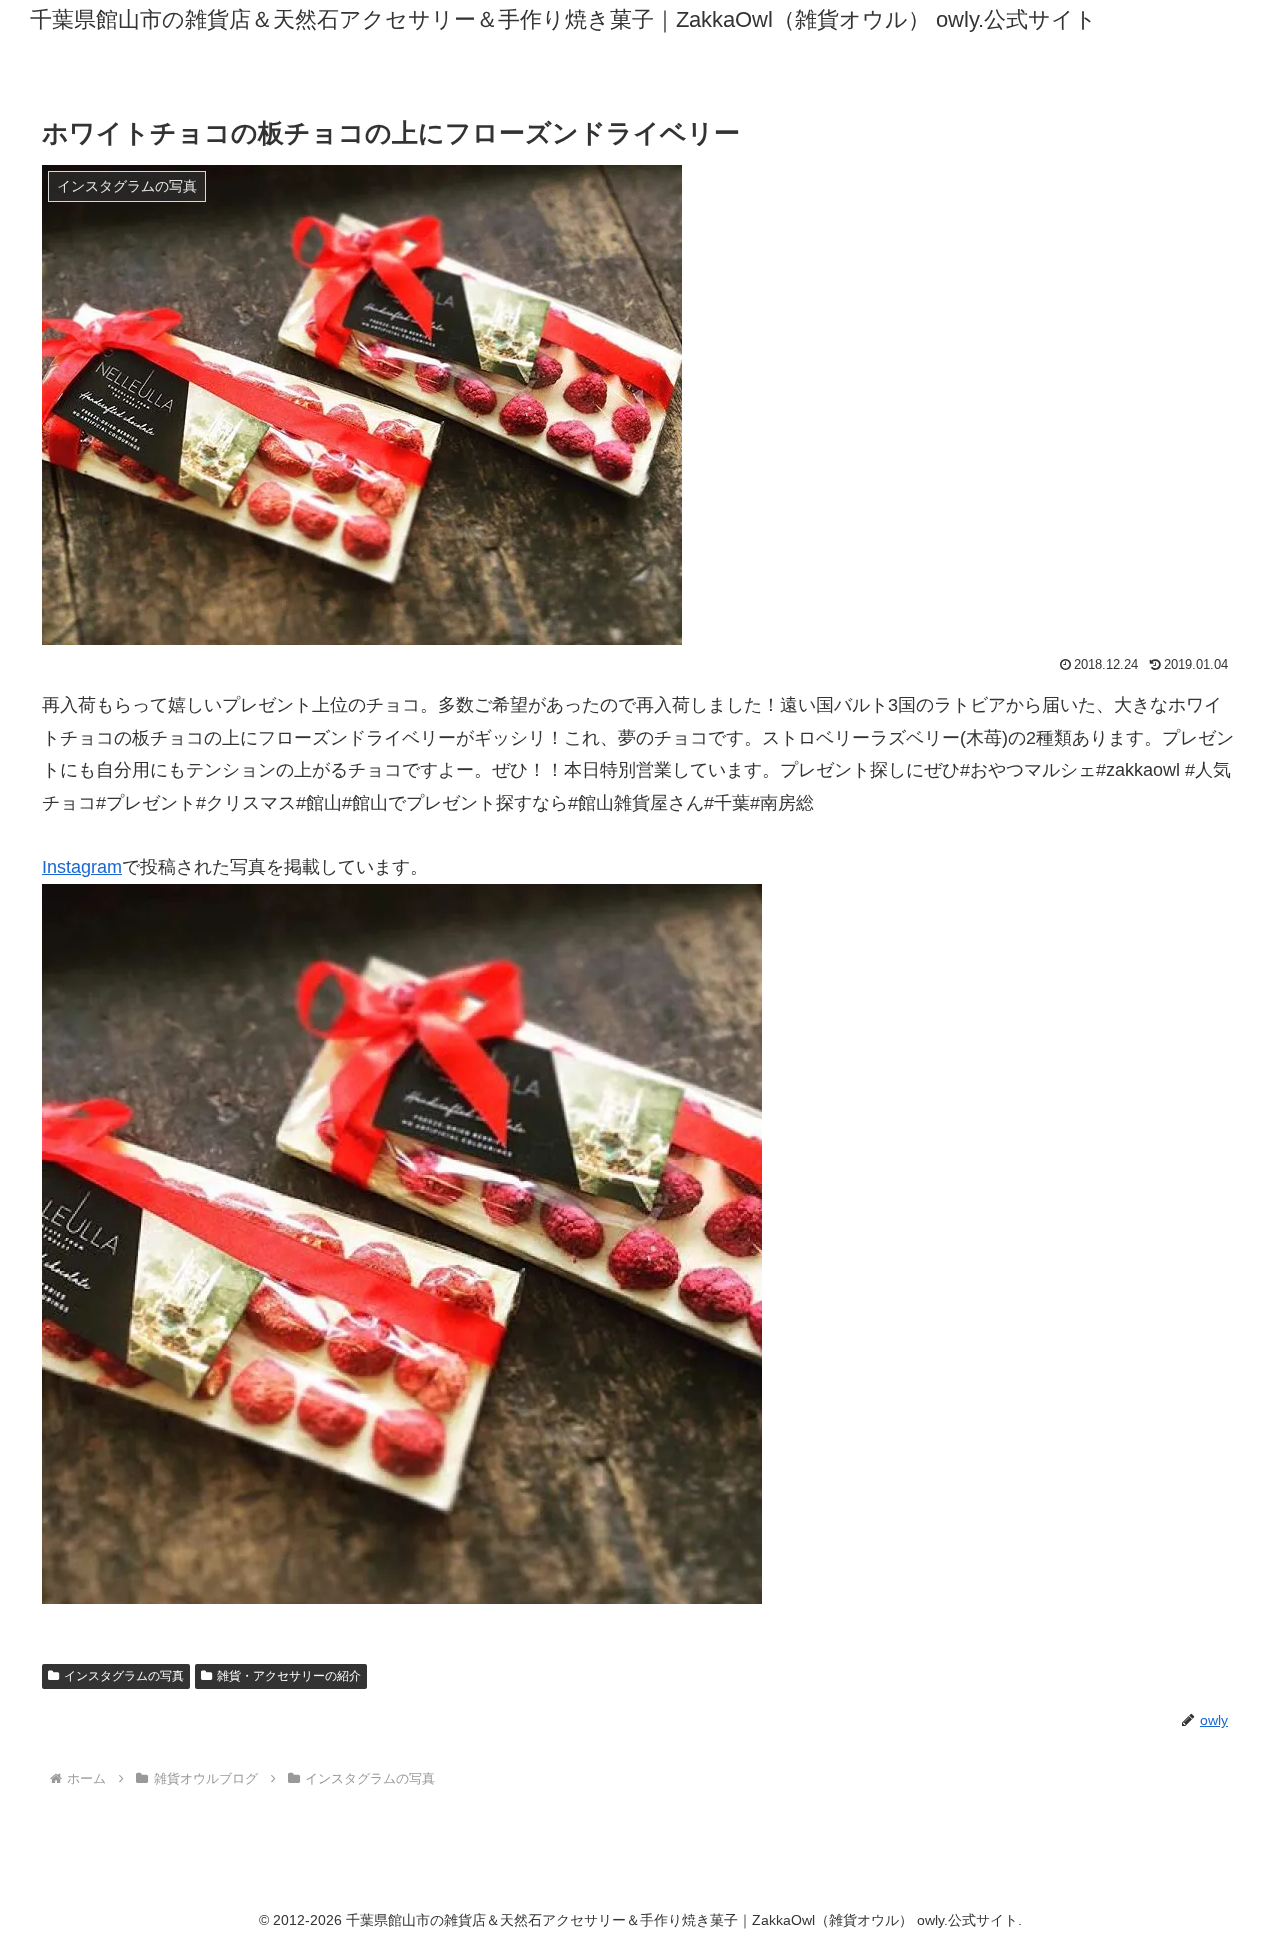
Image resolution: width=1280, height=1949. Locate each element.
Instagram (82, 867)
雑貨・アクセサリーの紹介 (289, 1676)
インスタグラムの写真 (124, 1676)
